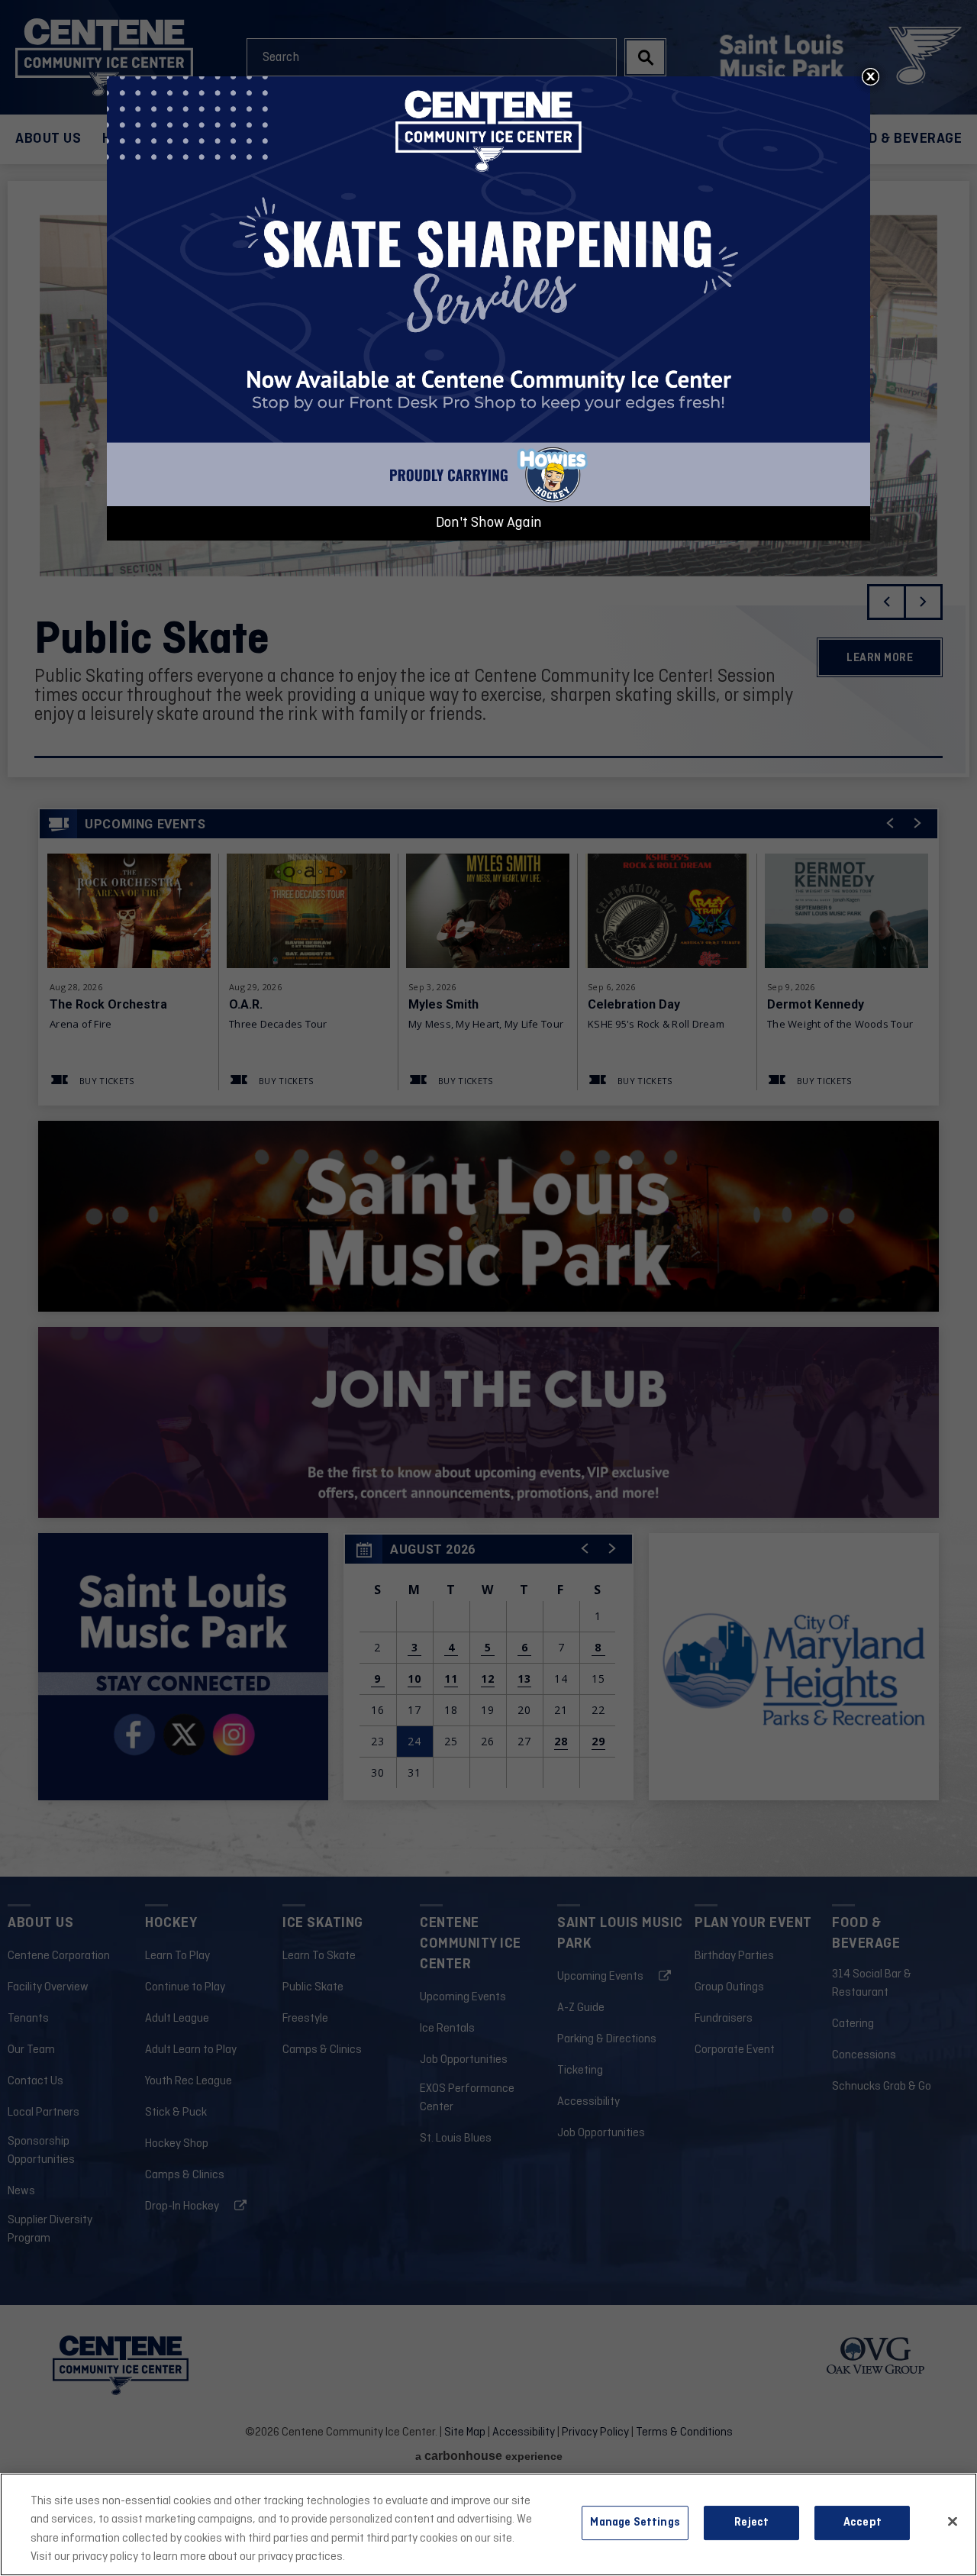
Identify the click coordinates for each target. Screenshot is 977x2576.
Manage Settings (635, 2523)
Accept (863, 2523)
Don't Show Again (489, 523)
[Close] (953, 2522)
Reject (751, 2523)
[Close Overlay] (870, 76)
